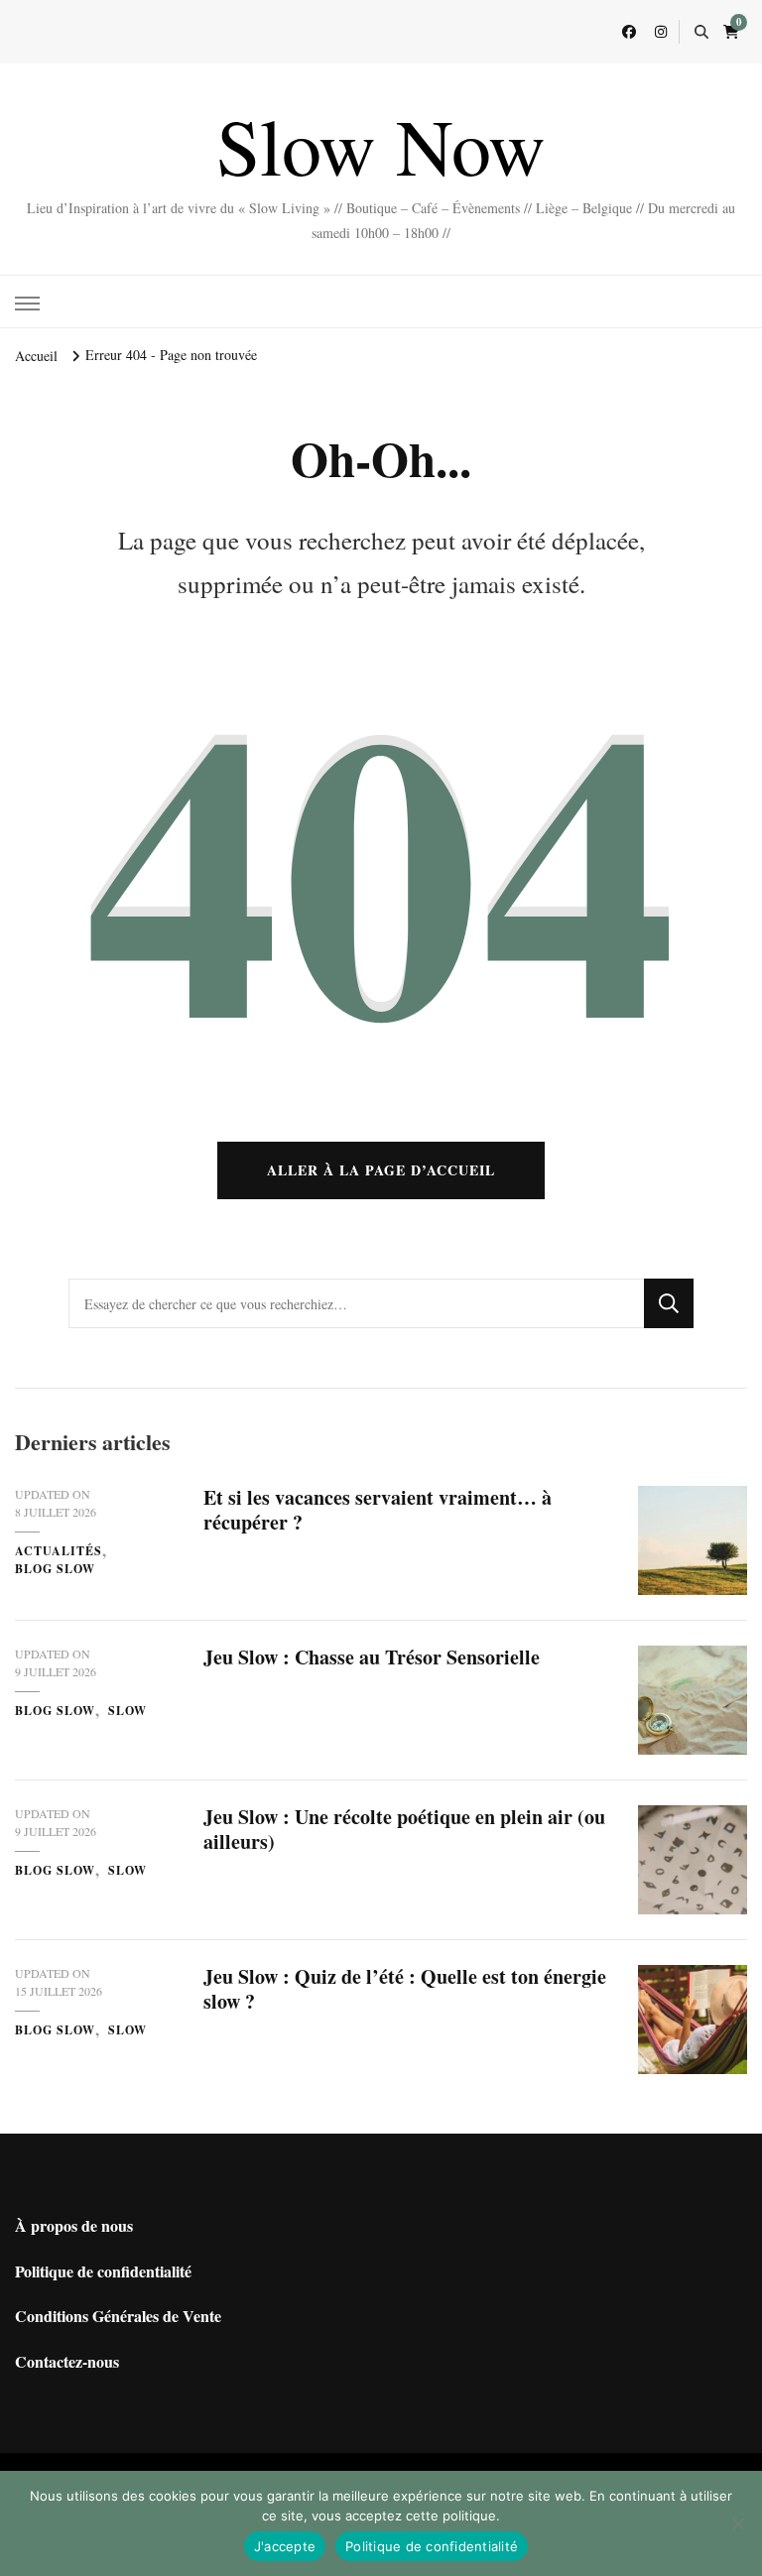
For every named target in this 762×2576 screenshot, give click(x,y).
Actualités (59, 1551)
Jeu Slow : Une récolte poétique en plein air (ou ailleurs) (404, 1829)
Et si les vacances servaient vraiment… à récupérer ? (378, 1510)
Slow (127, 1711)
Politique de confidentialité (103, 2271)
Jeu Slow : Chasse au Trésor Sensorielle (372, 1657)
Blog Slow (55, 1569)
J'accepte (285, 2546)
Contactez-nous (67, 2361)
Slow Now (381, 145)
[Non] (737, 2523)
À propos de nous (74, 2225)
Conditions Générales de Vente (118, 2316)
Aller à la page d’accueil (381, 1170)
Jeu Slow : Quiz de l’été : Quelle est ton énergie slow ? (405, 1989)
